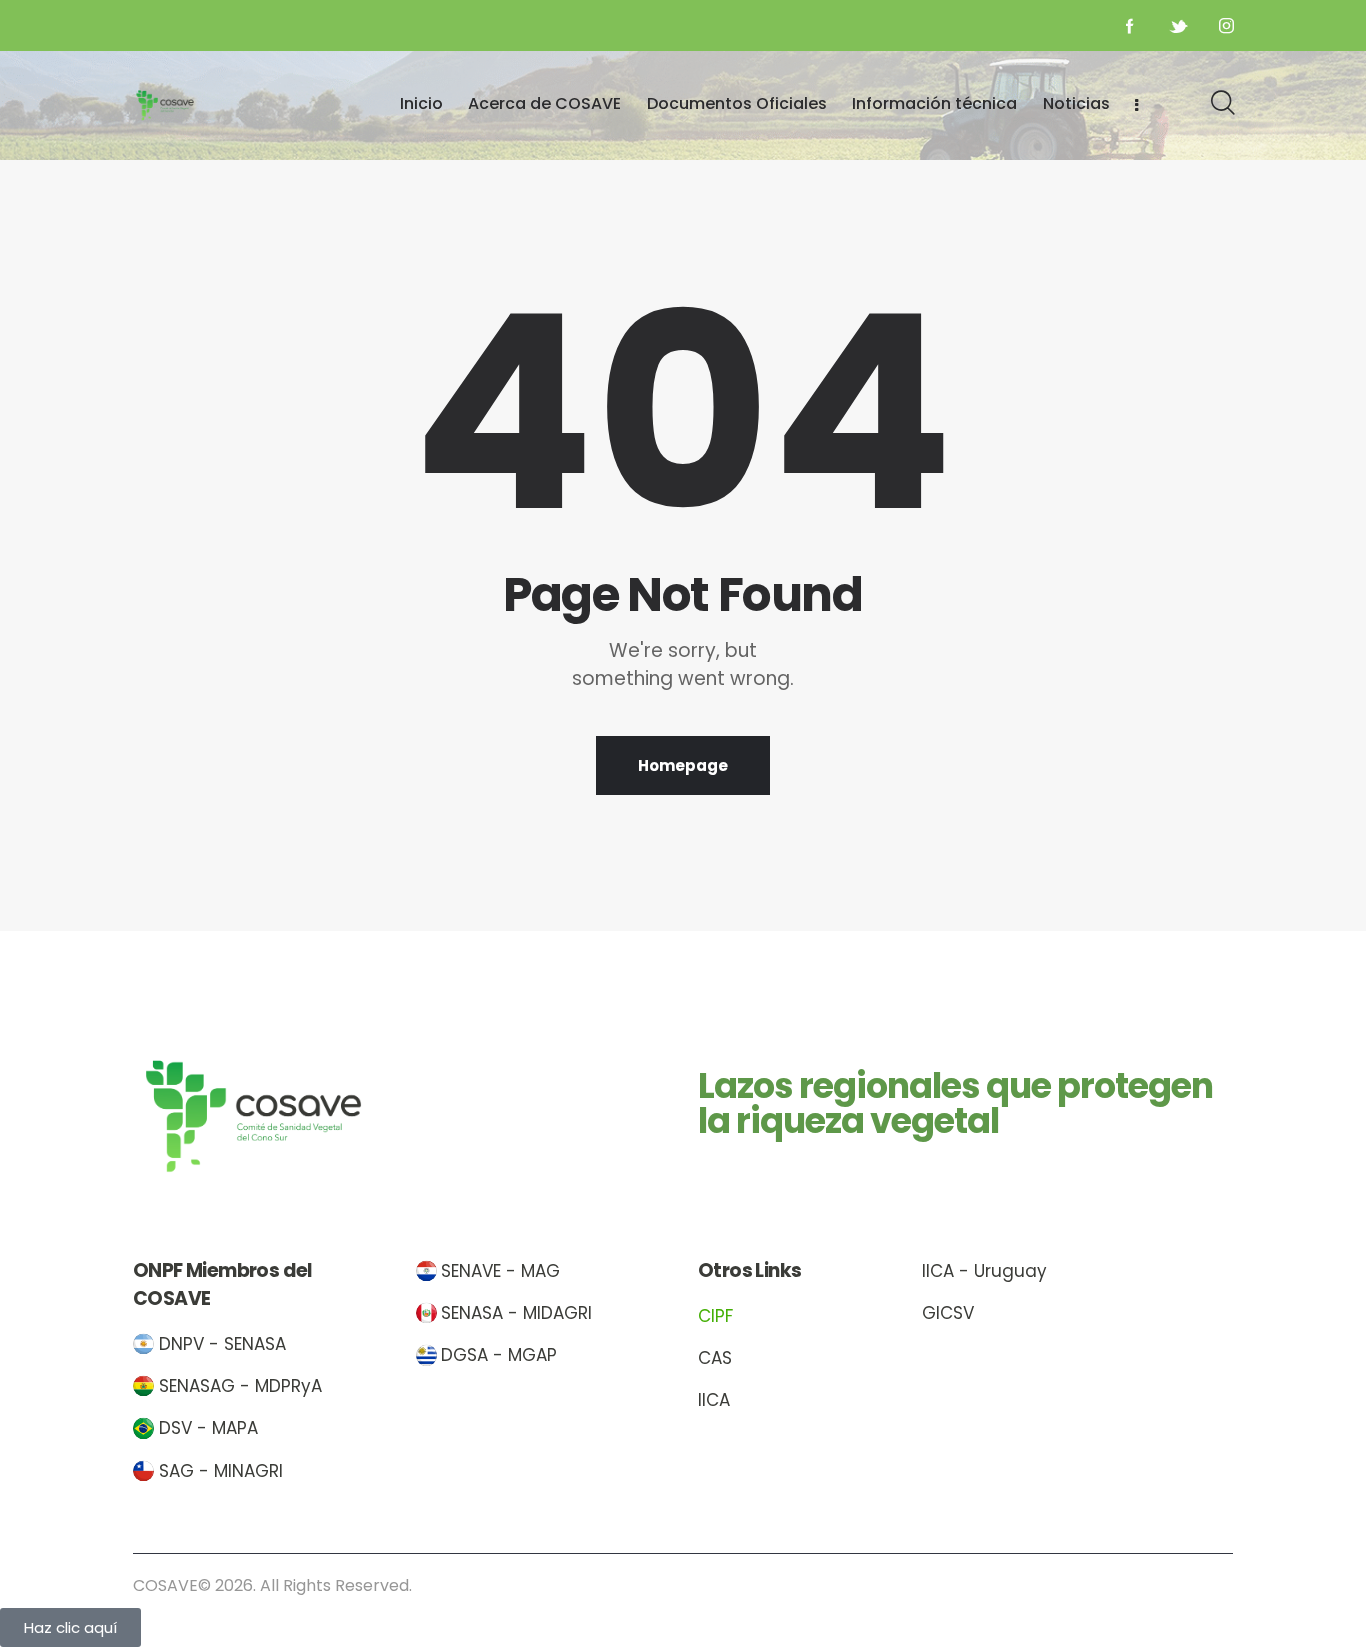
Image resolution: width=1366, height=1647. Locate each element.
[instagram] (1226, 26)
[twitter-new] (1178, 26)
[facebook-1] (1130, 26)
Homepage (683, 765)
